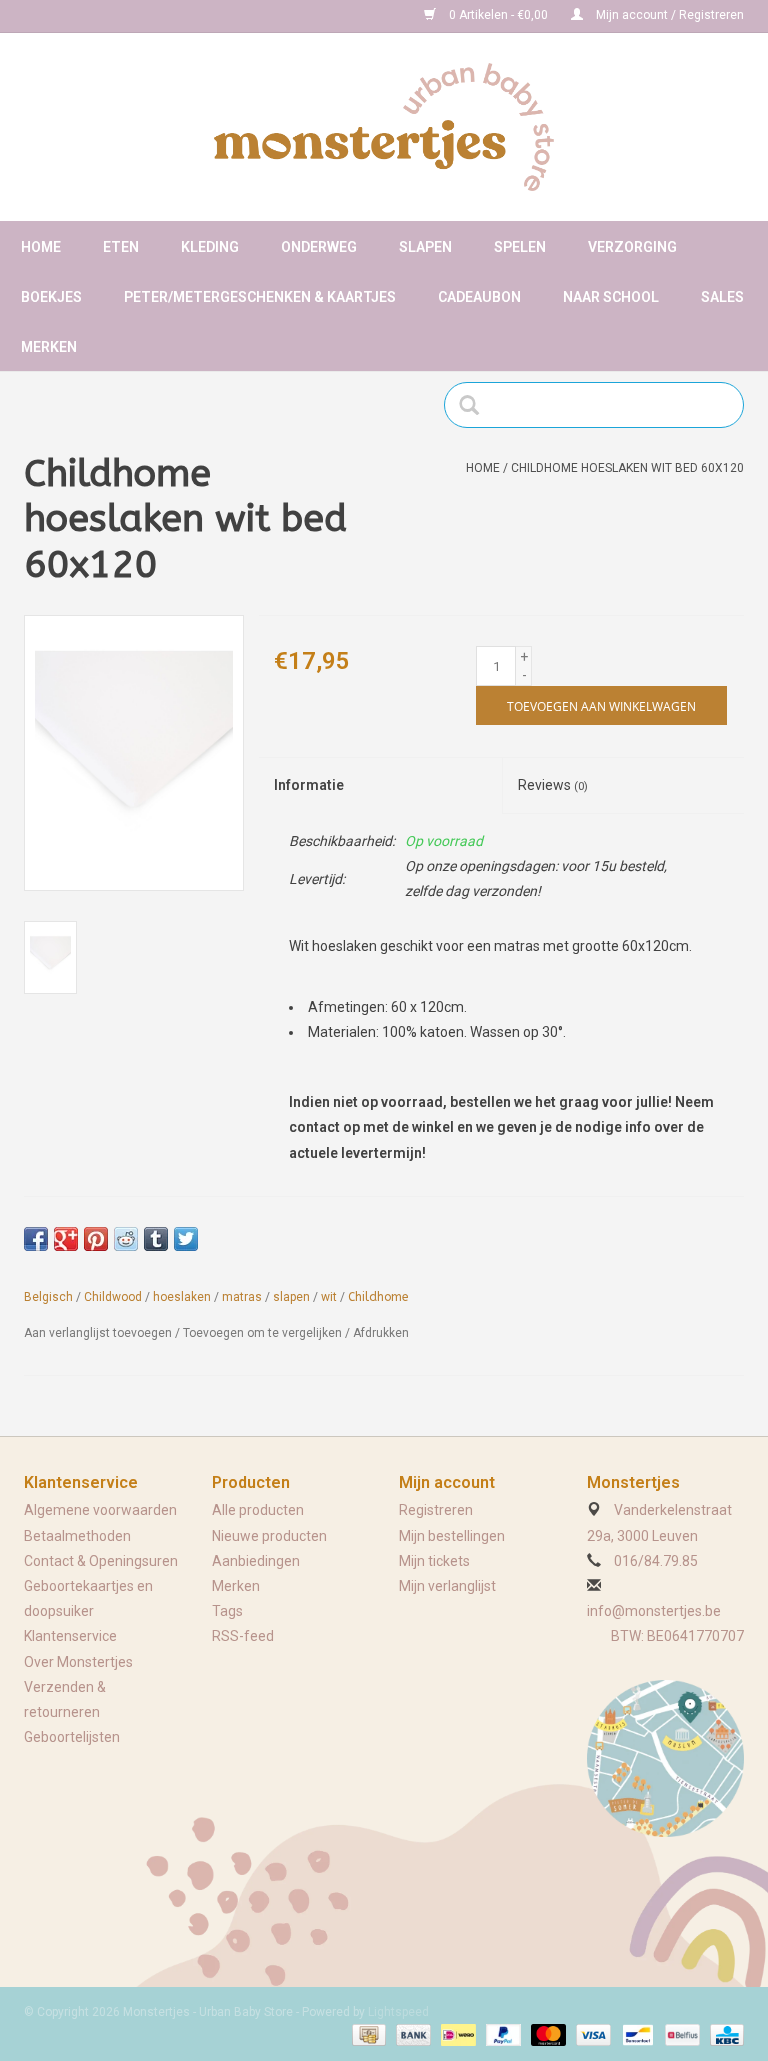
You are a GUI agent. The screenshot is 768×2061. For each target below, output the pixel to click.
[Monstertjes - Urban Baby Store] (384, 127)
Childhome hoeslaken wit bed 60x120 (627, 468)
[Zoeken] (475, 405)
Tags (227, 1611)
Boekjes (51, 297)
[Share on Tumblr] (156, 1239)
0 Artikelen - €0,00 (498, 15)
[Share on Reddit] (126, 1239)
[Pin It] (96, 1239)
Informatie (309, 785)
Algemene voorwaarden (100, 1510)
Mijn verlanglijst (447, 1586)
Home (41, 247)
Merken (49, 347)
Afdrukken (381, 1333)
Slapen (425, 247)
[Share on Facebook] (36, 1239)
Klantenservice (70, 1636)
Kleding (210, 247)
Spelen (520, 247)
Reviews (553, 785)
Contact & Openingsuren (101, 1561)
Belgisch (48, 1297)
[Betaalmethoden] (367, 2034)
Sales (722, 297)
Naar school (611, 297)
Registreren (436, 1510)
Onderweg (319, 247)
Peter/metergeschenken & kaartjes (260, 297)
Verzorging (632, 247)
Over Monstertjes (78, 1662)
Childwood (113, 1297)
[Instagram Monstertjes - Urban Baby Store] (110, 16)
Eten (121, 247)
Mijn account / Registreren (668, 15)
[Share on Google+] (66, 1239)
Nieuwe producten (269, 1536)
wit (329, 1297)
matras (242, 1297)
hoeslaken (182, 1297)
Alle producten (258, 1510)
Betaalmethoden (77, 1536)
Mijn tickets (434, 1561)
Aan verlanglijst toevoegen (98, 1333)
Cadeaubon (479, 297)
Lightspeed (398, 2012)
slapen (291, 1297)
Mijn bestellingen (452, 1536)
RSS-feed (243, 1636)
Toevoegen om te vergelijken (264, 1333)
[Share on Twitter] (186, 1239)
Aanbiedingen (256, 1561)
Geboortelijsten (72, 1737)
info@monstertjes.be (654, 1611)
